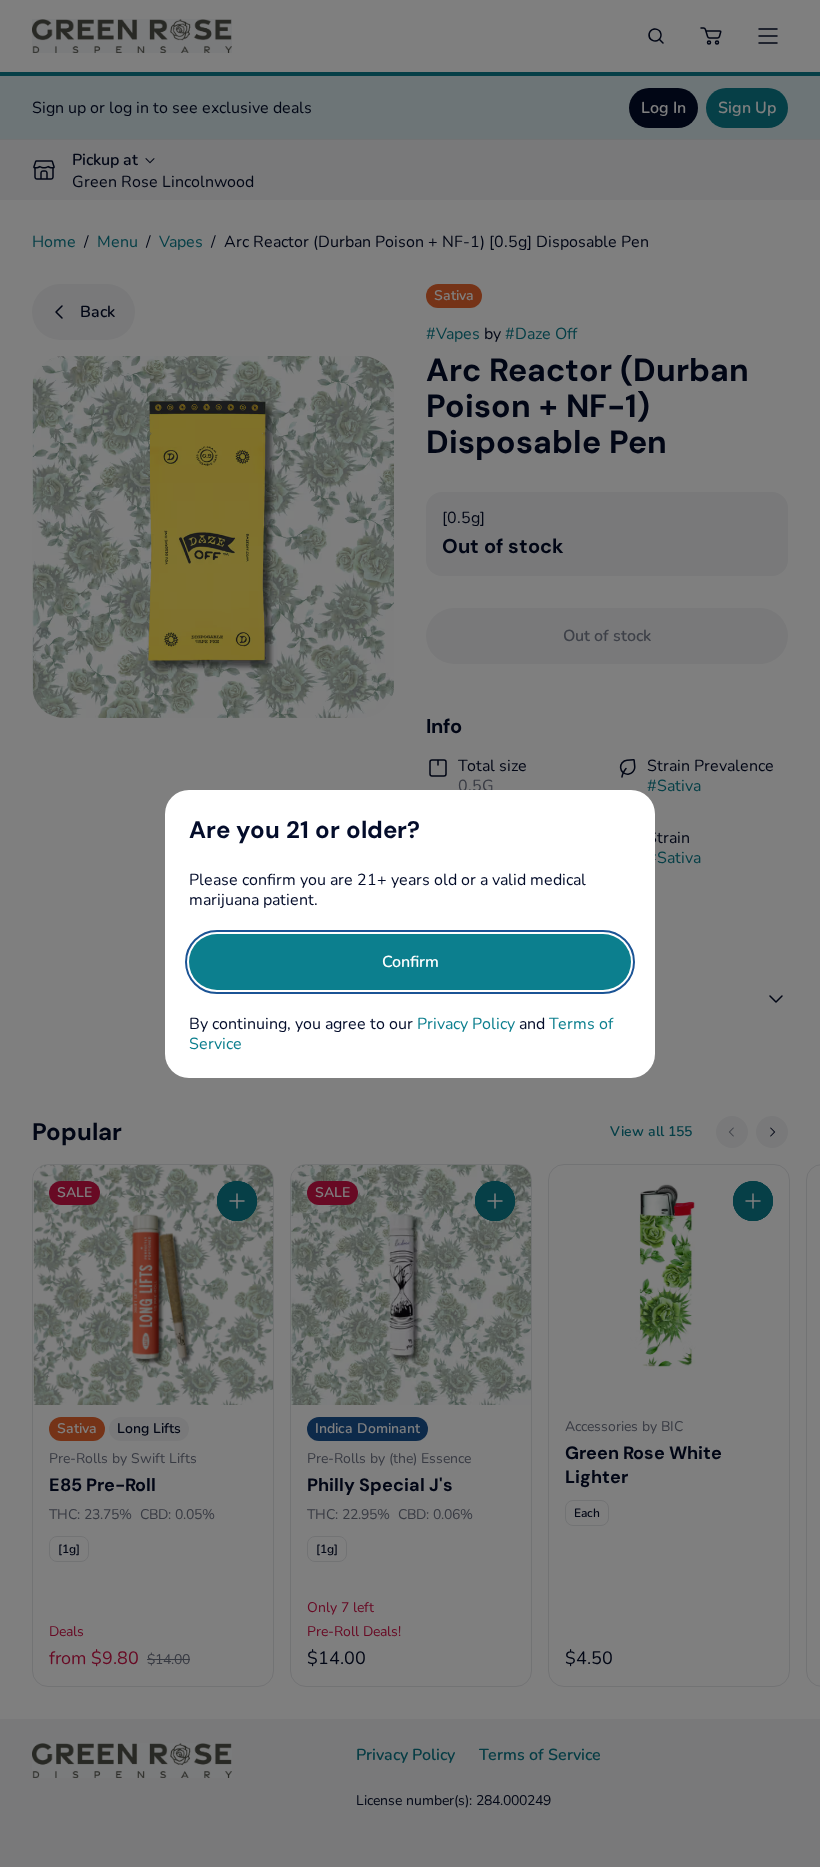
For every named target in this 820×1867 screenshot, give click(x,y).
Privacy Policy (466, 1024)
